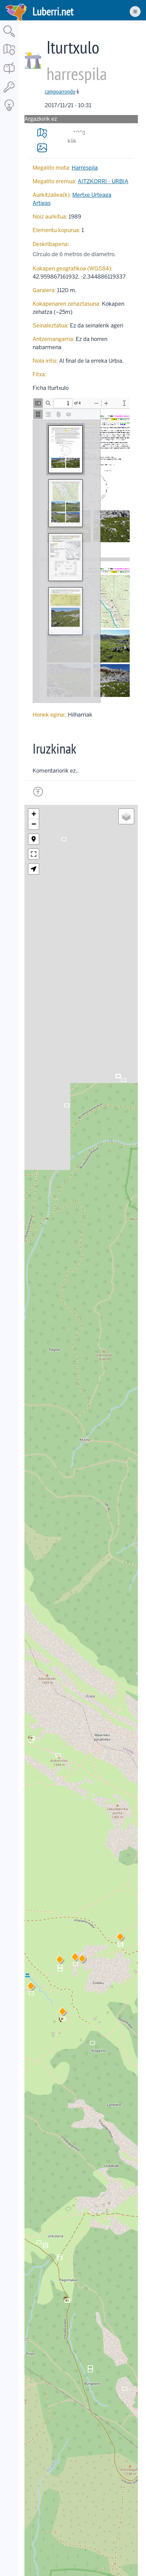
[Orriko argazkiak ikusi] (42, 148)
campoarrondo (60, 91)
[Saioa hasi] (9, 93)
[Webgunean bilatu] (9, 37)
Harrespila (85, 168)
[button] (75, 1958)
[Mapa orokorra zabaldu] (9, 56)
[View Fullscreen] (34, 854)
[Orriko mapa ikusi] (42, 133)
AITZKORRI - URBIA (103, 181)
